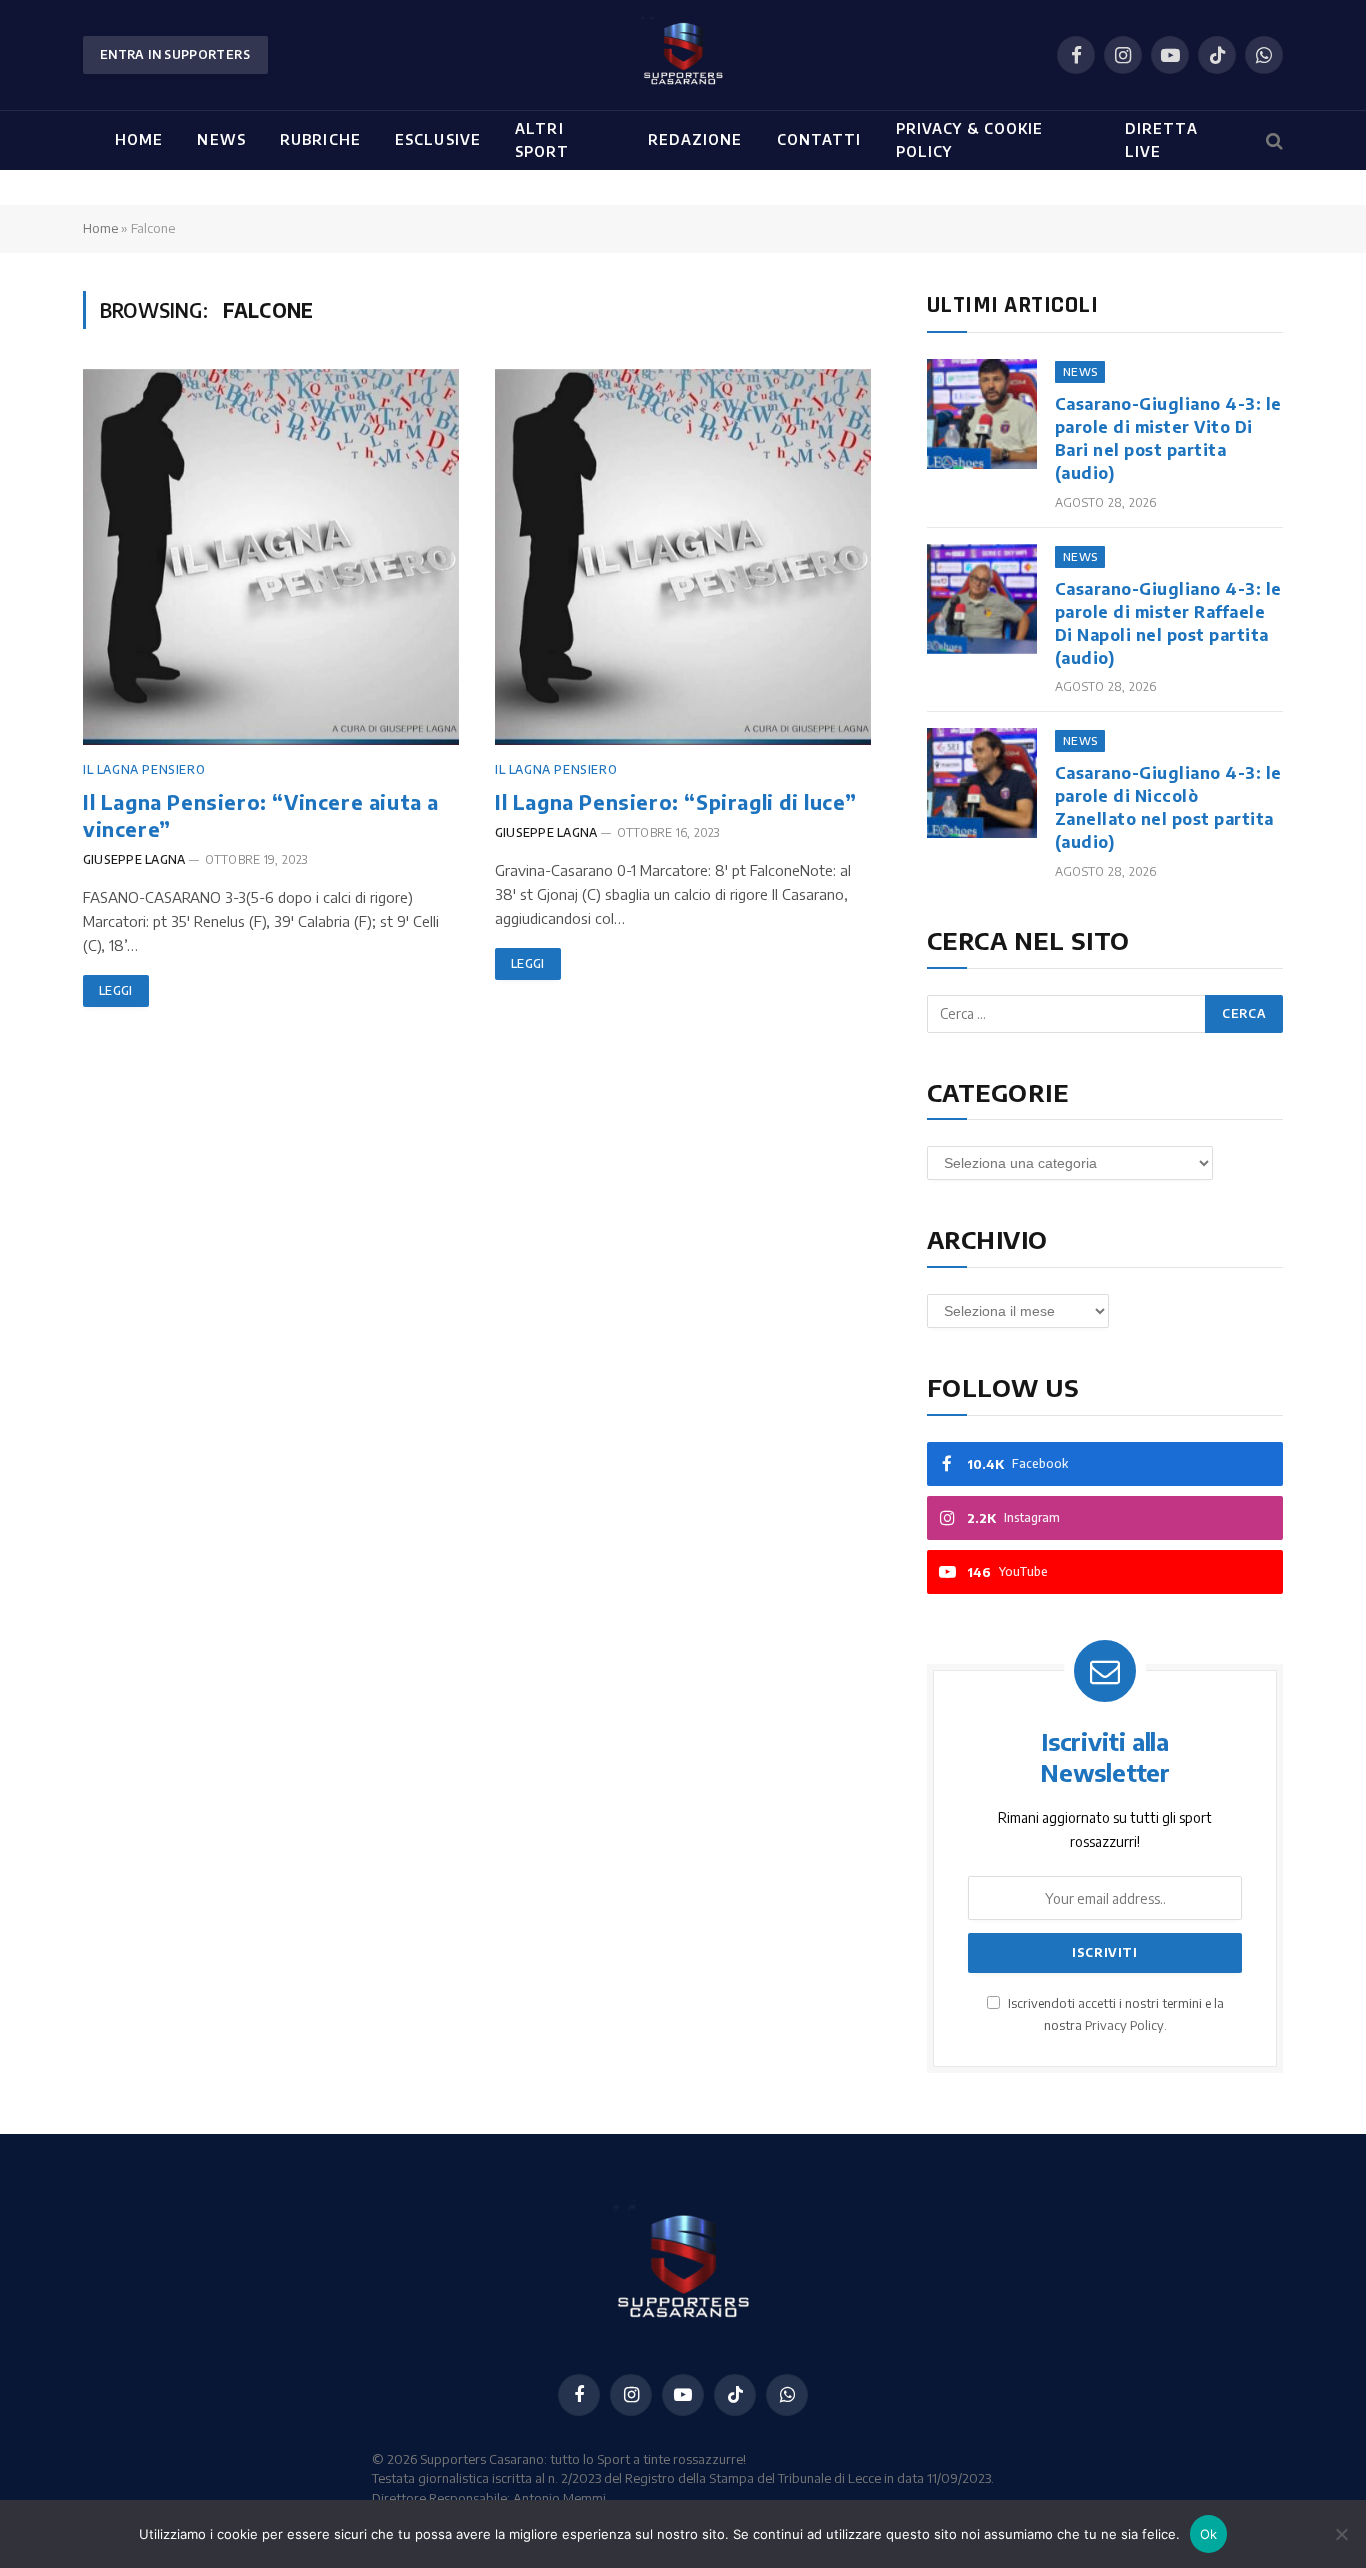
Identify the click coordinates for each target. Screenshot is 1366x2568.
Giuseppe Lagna (134, 859)
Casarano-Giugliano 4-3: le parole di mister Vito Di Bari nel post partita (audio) (1168, 438)
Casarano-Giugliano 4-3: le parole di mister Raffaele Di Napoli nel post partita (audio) (1168, 623)
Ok (1209, 2534)
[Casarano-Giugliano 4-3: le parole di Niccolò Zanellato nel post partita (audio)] (982, 783)
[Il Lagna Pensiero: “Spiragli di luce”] (683, 557)
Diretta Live (1161, 139)
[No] (1341, 2534)
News (221, 139)
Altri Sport (542, 139)
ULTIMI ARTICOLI (1012, 305)
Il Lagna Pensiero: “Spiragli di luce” (675, 801)
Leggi (116, 990)
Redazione (695, 139)
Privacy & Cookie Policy (970, 139)
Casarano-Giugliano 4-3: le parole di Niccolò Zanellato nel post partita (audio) (1168, 807)
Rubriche (320, 139)
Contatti (819, 139)
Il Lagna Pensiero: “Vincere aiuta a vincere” (261, 815)
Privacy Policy (1124, 2025)
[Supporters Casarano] (683, 55)
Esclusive (438, 139)
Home (139, 139)
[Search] (1272, 140)
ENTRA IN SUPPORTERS (175, 54)
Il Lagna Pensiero (144, 769)
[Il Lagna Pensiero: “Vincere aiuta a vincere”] (271, 557)
